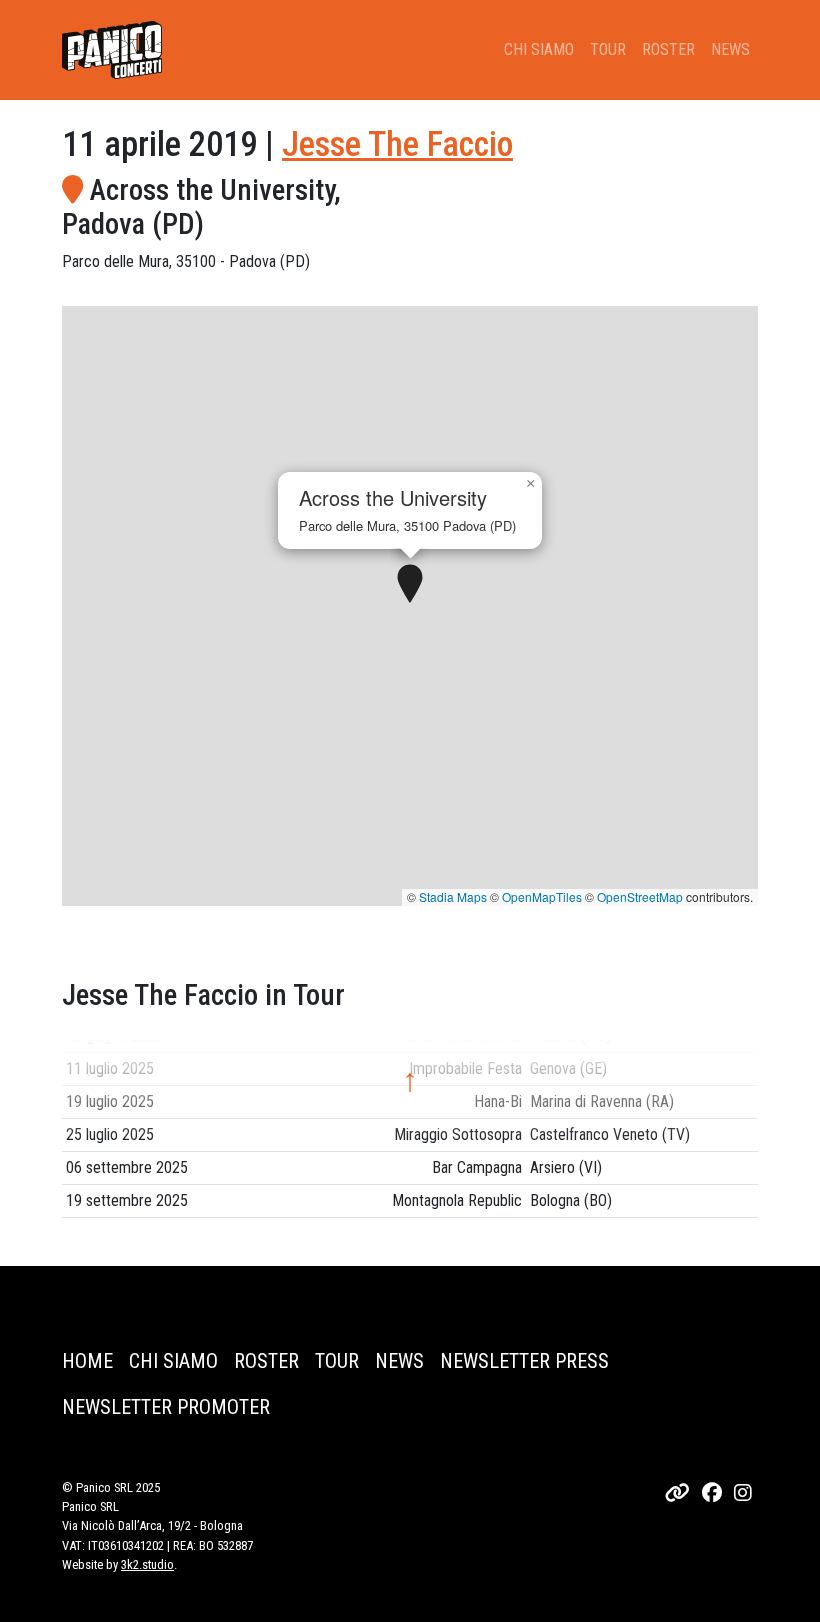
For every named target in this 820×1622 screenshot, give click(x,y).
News (730, 49)
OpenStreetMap (640, 896)
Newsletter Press (524, 1361)
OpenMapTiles (542, 896)
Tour (608, 49)
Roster (668, 49)
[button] (410, 585)
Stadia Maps (453, 896)
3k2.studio (147, 1564)
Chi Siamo (539, 49)
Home (87, 1361)
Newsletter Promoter (166, 1407)
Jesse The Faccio (397, 144)
